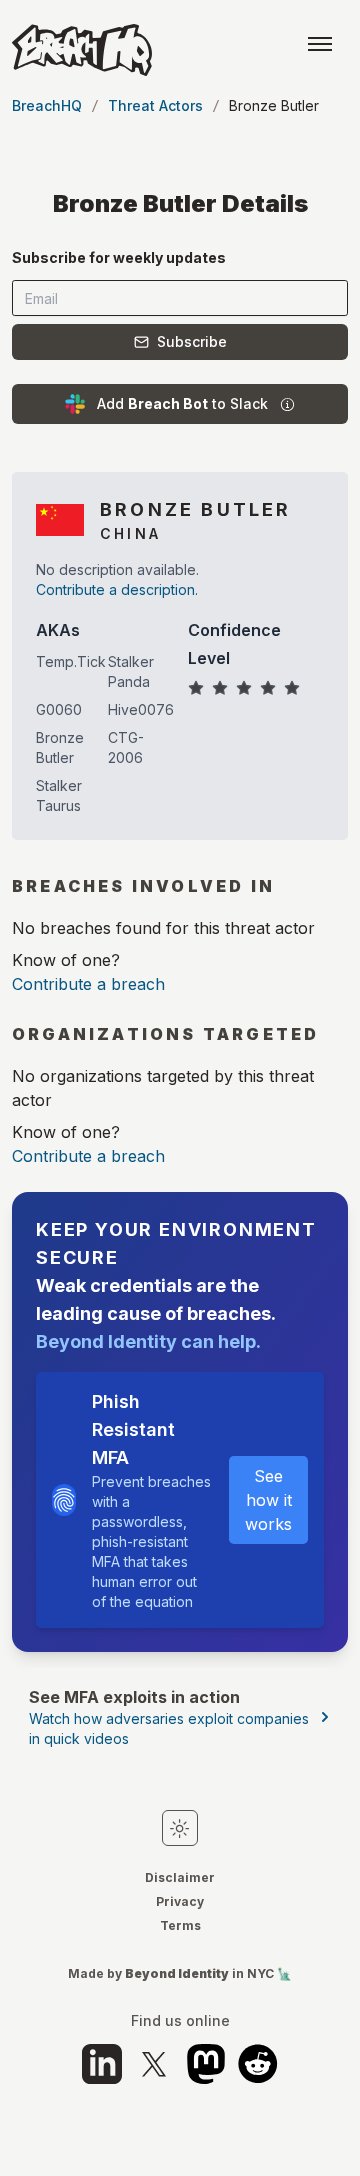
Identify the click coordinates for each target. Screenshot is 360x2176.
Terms (180, 1925)
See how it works (268, 1500)
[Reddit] (258, 2064)
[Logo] (82, 50)
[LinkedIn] (102, 2064)
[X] (154, 2064)
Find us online (180, 2021)
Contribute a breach (88, 984)
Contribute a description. (117, 589)
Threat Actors (155, 105)
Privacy (180, 1901)
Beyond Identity (177, 1973)
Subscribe (192, 341)
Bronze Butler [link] (274, 105)
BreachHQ (47, 105)
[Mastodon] (206, 2064)
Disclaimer (180, 1877)
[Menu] (320, 44)
